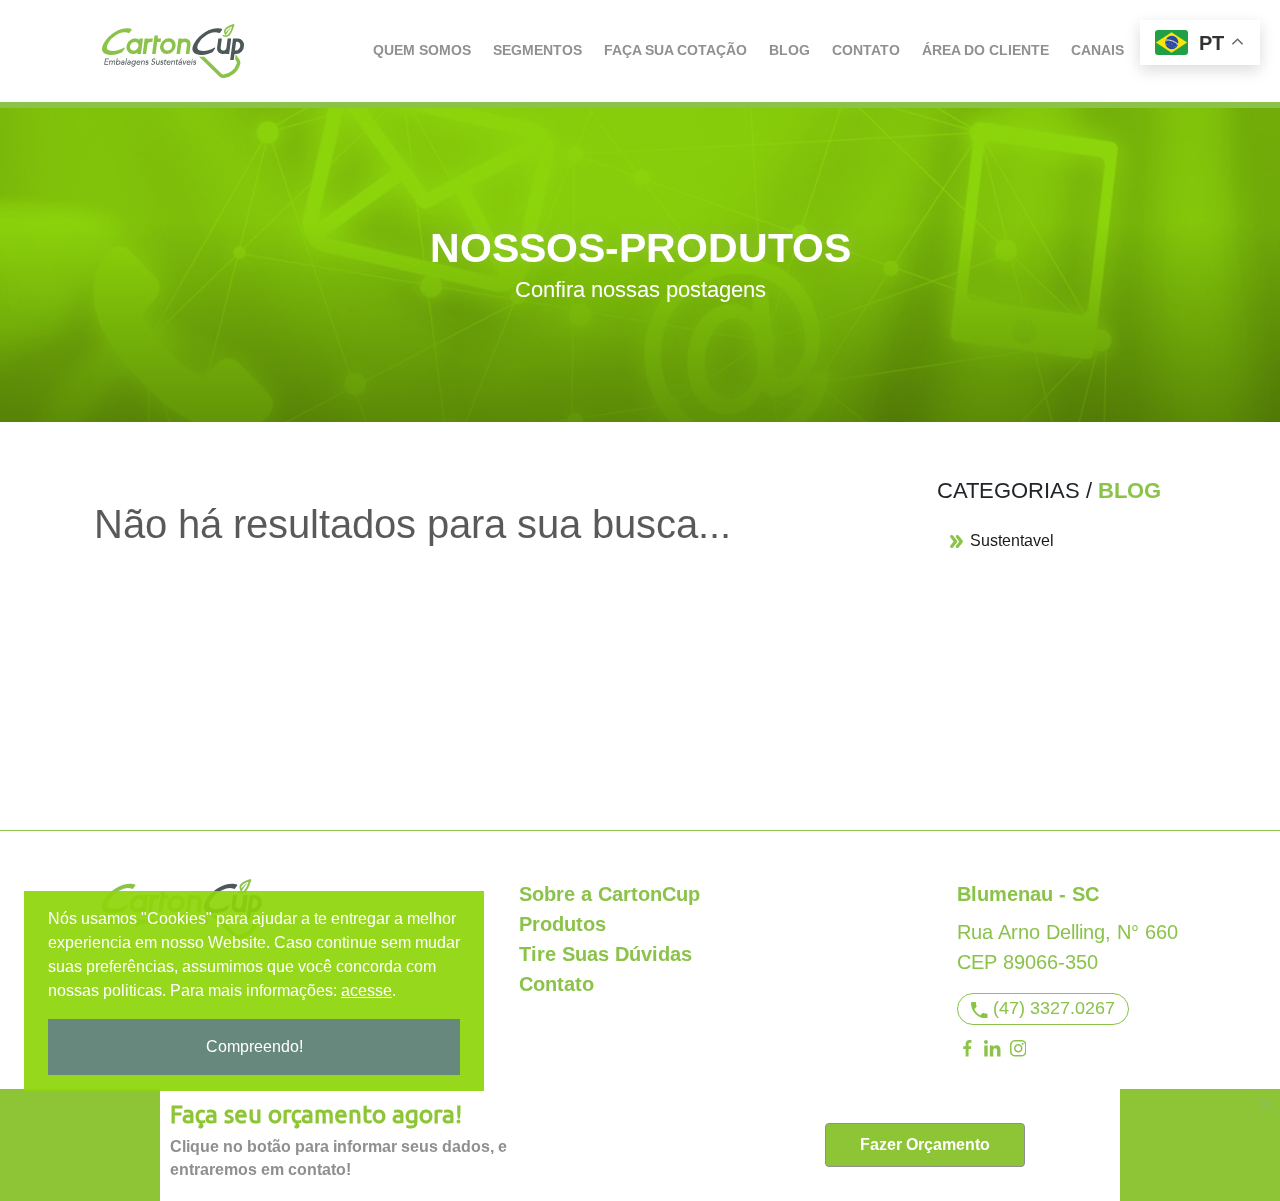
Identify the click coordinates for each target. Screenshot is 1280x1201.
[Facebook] (967, 1048)
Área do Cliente (985, 50)
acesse (366, 990)
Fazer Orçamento (925, 1144)
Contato (866, 50)
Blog (789, 50)
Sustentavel (1010, 540)
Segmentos (537, 50)
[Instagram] (1018, 1048)
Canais (1097, 50)
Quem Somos (422, 50)
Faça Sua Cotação (675, 50)
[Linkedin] (993, 1048)
